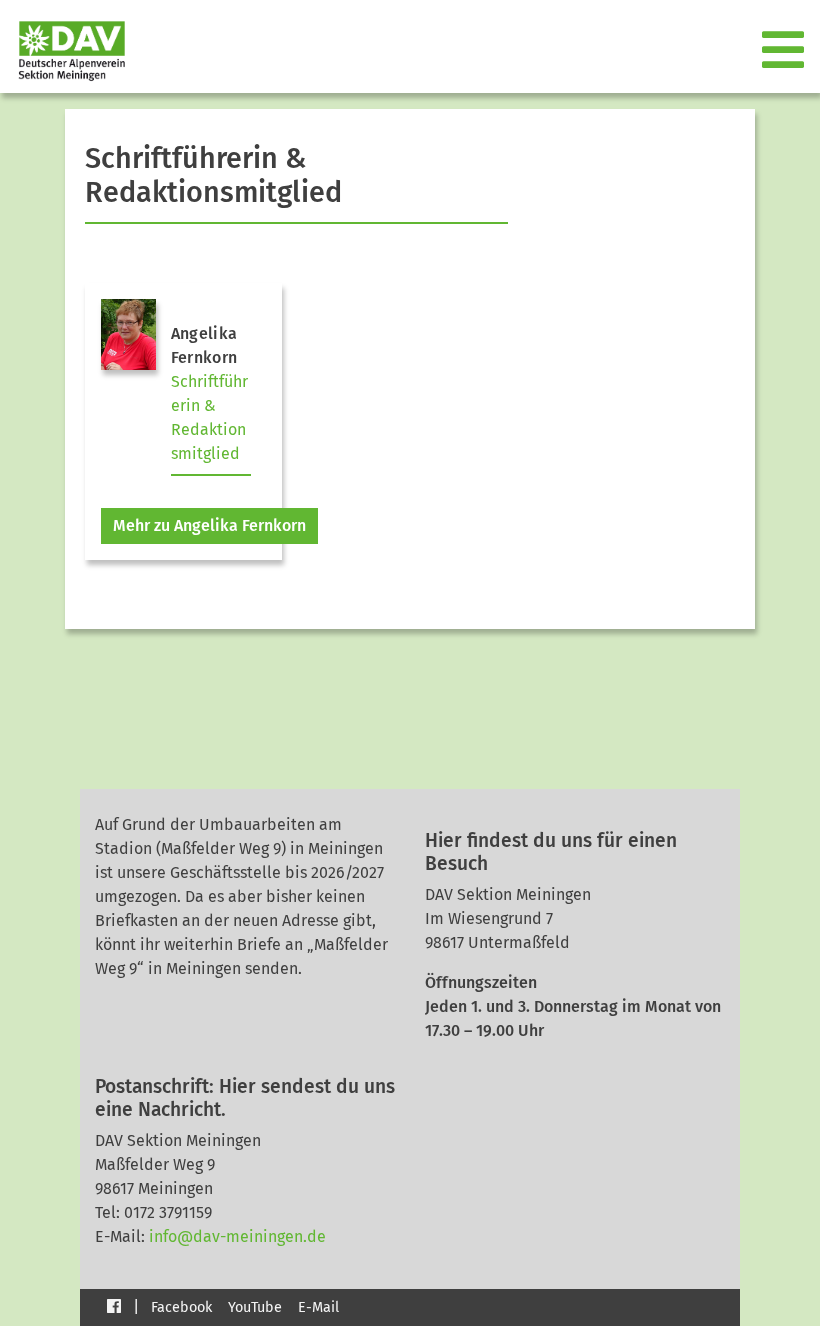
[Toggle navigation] (785, 51)
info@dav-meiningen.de (237, 1236)
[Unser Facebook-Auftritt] (114, 1305)
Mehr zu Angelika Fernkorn (209, 525)
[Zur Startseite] (64, 50)
